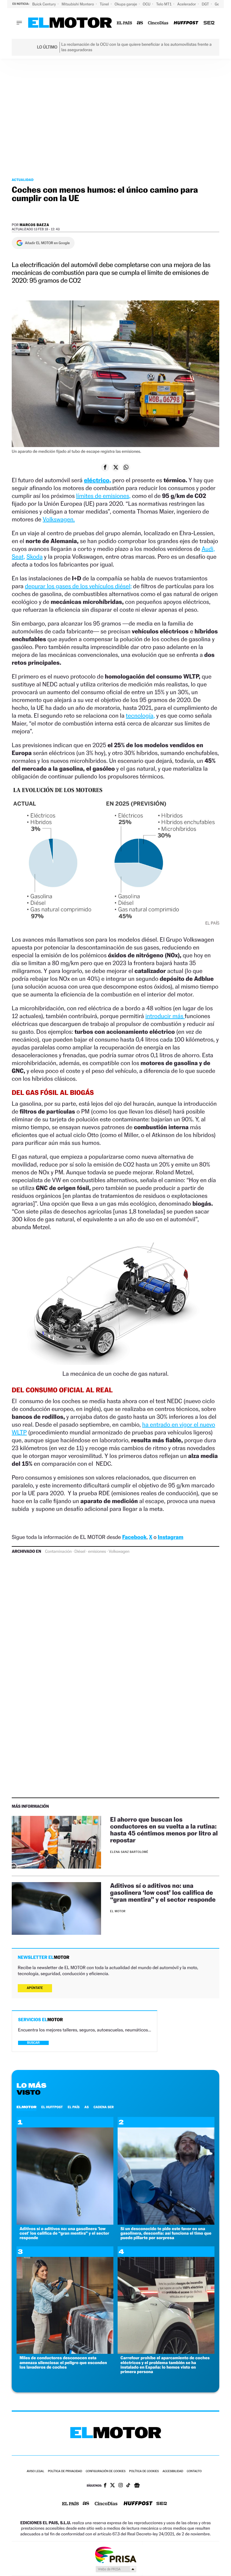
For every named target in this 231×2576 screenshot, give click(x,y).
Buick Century (44, 4)
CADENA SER (104, 2107)
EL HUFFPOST (52, 2107)
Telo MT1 (164, 4)
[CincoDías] (158, 23)
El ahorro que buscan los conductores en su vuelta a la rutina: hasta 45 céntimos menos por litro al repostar (164, 1830)
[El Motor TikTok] (128, 2486)
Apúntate (35, 1988)
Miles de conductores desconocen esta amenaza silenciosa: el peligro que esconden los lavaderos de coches (63, 2363)
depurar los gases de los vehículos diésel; (78, 586)
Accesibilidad (173, 2471)
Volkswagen (119, 1552)
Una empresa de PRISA (115, 2554)
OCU (147, 4)
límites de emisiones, (103, 496)
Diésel (80, 1552)
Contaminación (59, 1552)
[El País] (124, 23)
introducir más (165, 1016)
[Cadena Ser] (209, 23)
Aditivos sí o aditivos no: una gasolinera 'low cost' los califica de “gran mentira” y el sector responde (64, 2233)
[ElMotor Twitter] (112, 2486)
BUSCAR (33, 2043)
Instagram (170, 1537)
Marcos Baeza (34, 225)
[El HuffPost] (186, 23)
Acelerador (187, 4)
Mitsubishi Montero (78, 4)
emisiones (97, 1552)
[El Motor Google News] (137, 2486)
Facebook (134, 1537)
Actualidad (23, 180)
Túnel (105, 4)
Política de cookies (144, 2471)
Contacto (194, 2471)
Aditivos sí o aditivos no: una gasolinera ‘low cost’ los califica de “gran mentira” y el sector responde (163, 1892)
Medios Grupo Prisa (116, 2569)
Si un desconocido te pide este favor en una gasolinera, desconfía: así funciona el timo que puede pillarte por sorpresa (166, 2233)
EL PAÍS (74, 2107)
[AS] (140, 23)
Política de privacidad (65, 2471)
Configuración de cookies (106, 2471)
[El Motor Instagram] (121, 2486)
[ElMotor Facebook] (105, 2486)
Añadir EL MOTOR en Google (47, 243)
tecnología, (140, 716)
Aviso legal (35, 2471)
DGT (206, 4)
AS (87, 2107)
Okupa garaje (126, 4)
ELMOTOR (26, 2107)
